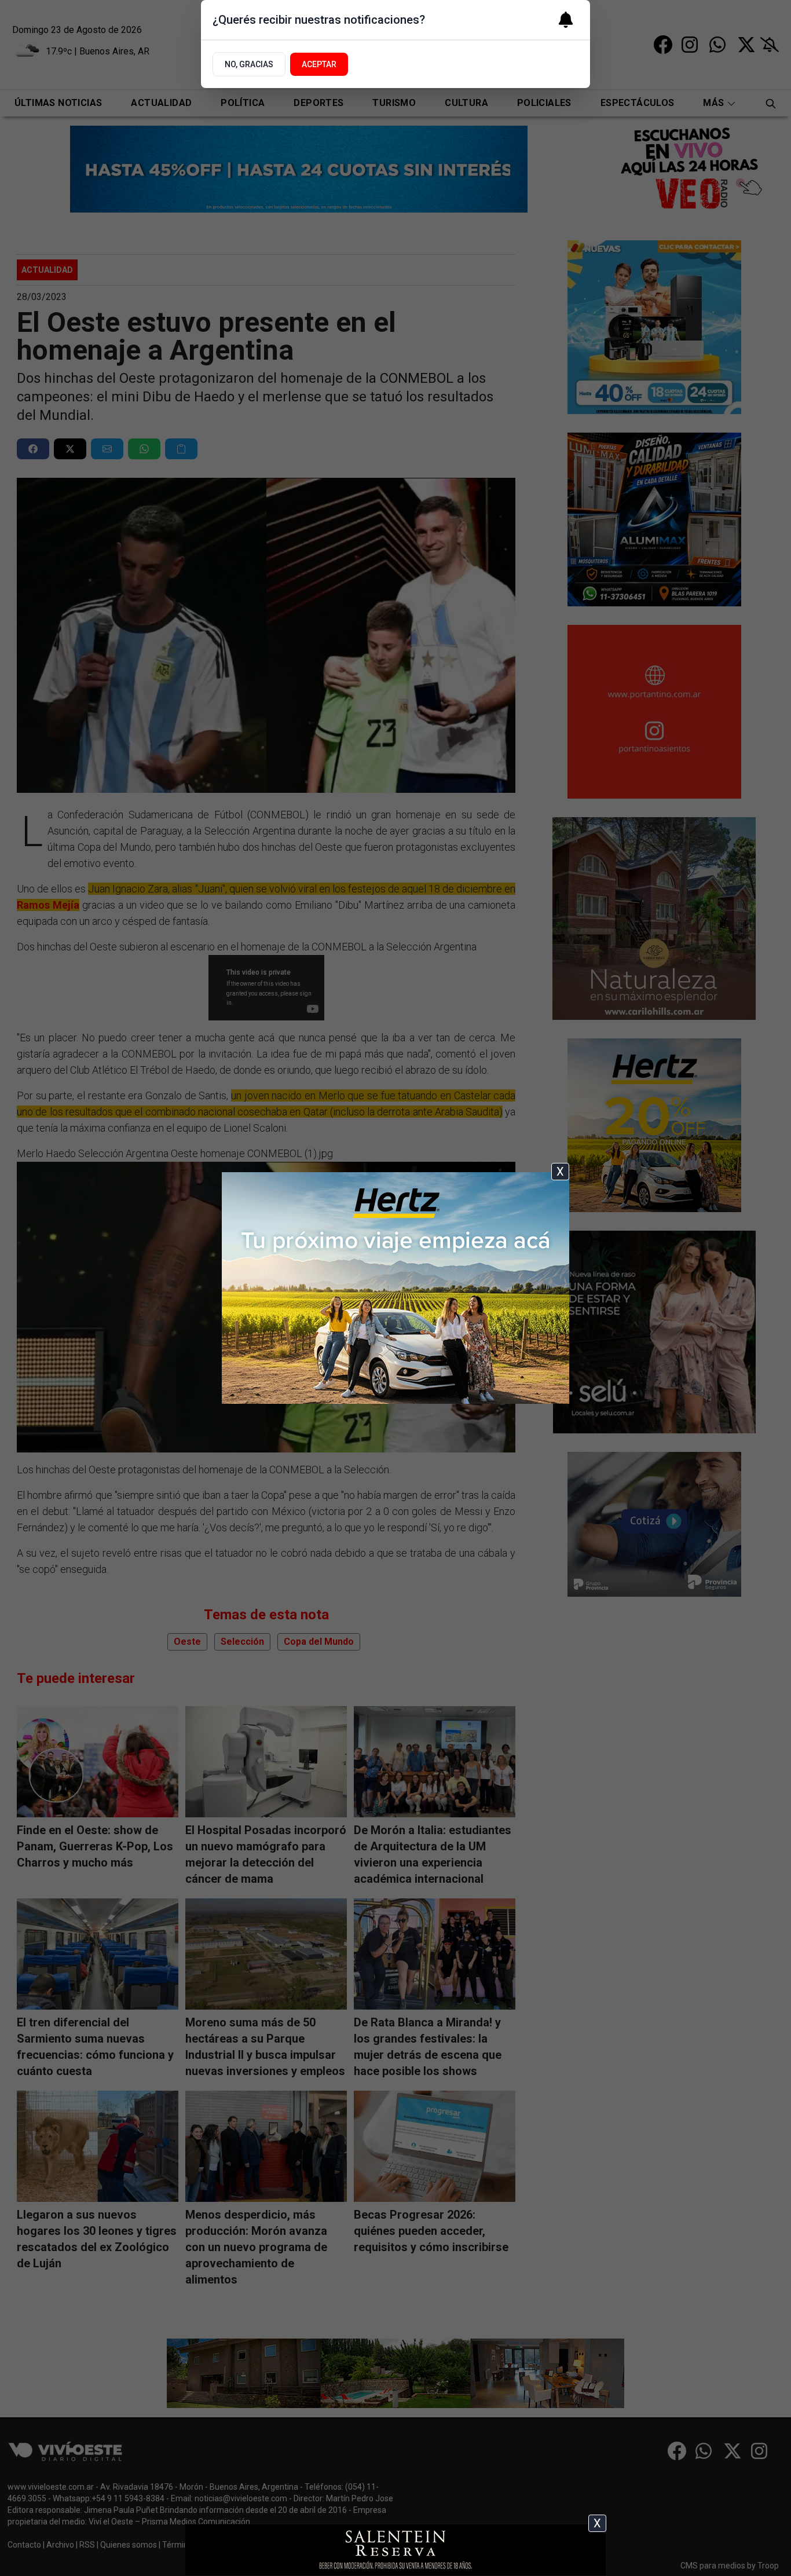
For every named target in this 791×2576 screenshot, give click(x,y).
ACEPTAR (319, 64)
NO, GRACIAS (249, 64)
